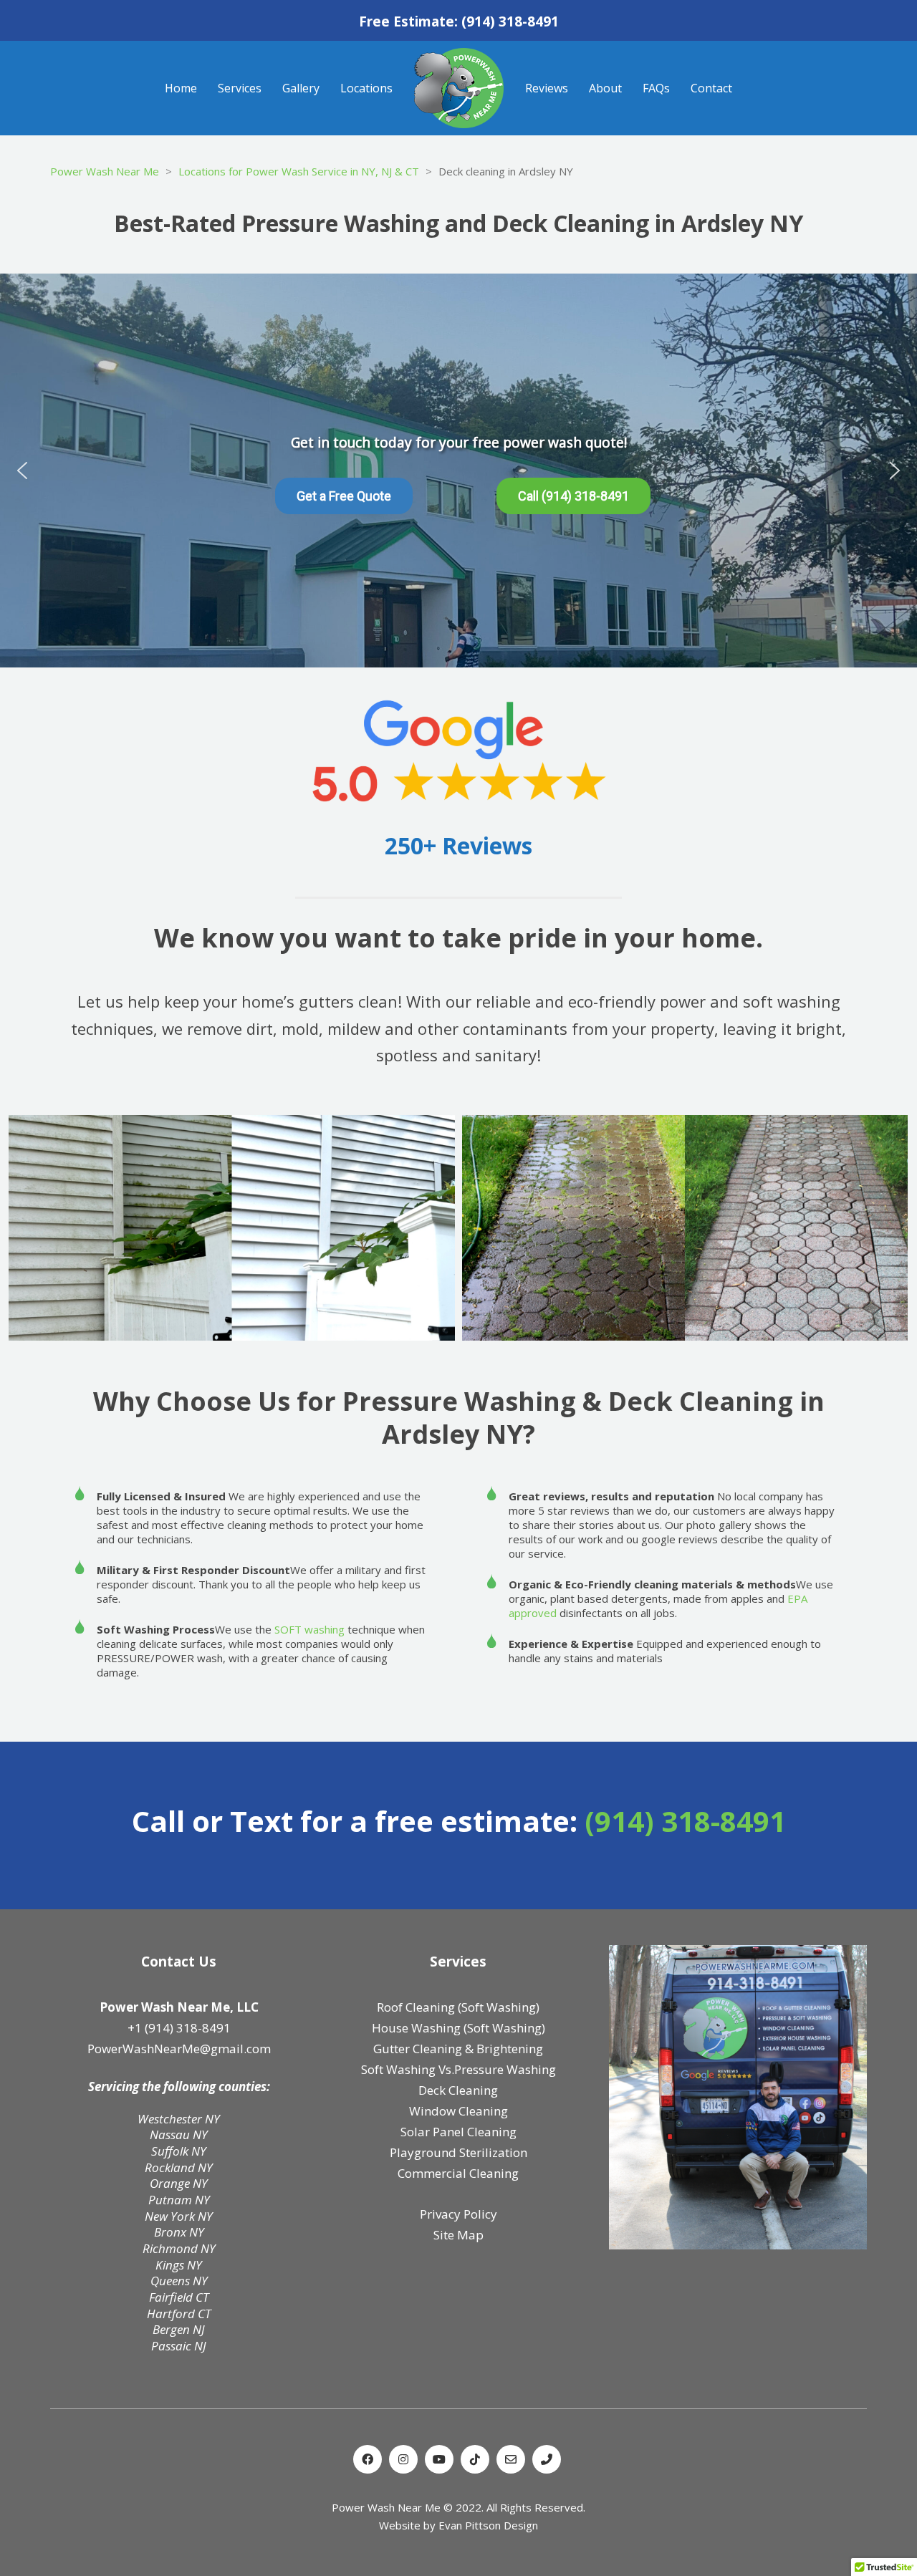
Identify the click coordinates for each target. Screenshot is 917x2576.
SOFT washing (309, 1629)
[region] (458, 471)
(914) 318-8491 (510, 22)
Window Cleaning (458, 2111)
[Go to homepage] (459, 88)
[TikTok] (475, 2459)
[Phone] (547, 2459)
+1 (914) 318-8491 (179, 2028)
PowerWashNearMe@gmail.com (179, 2049)
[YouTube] (439, 2459)
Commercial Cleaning (458, 2173)
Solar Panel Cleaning (458, 2132)
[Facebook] (368, 2459)
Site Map (458, 2235)
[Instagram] (403, 2459)
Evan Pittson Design (488, 2525)
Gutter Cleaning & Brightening (458, 2049)
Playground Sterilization (458, 2152)
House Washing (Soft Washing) (458, 2028)
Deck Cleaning (458, 2090)
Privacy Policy (458, 2214)
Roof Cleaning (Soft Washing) (458, 2007)
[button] (22, 471)
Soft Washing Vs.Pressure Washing (458, 2069)
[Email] (511, 2459)
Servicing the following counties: (179, 2087)
